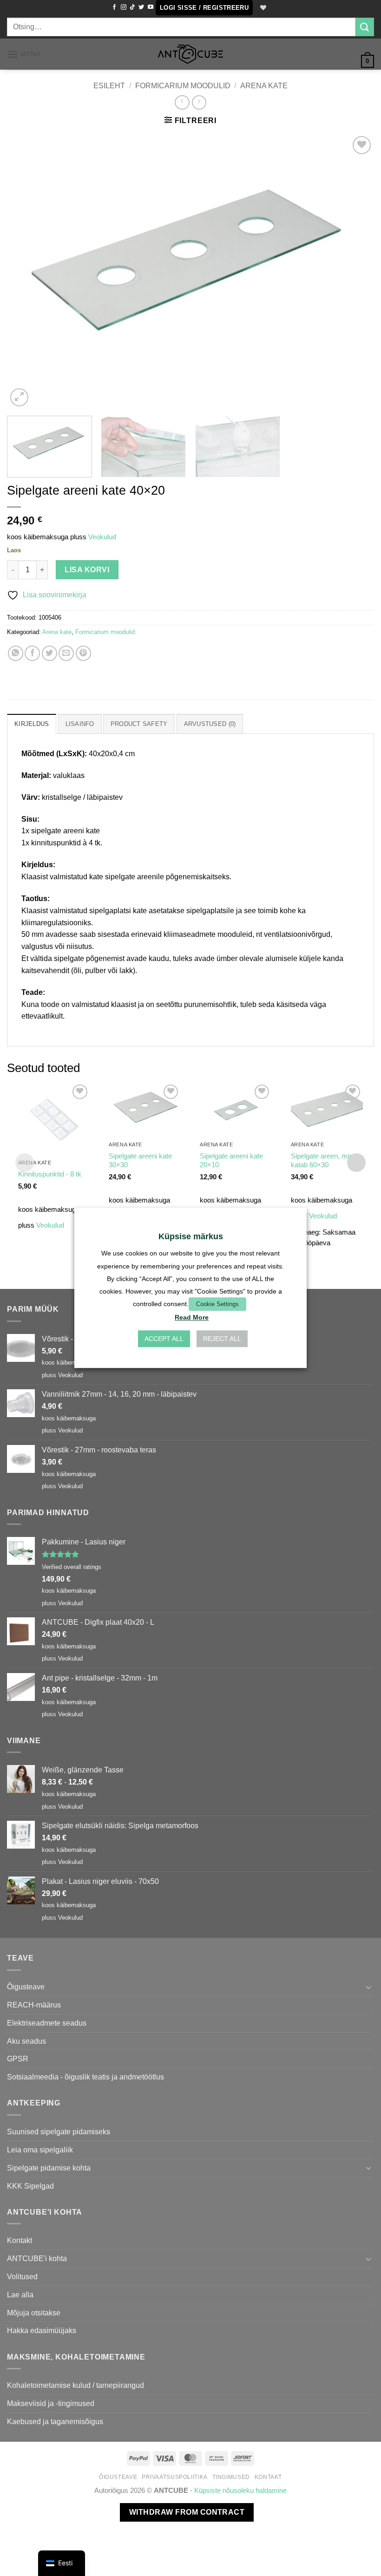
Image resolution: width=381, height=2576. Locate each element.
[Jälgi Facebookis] (114, 7)
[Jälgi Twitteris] (141, 7)
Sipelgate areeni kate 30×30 (140, 1161)
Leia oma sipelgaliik (40, 2150)
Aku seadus (26, 2041)
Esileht (109, 85)
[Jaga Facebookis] (32, 653)
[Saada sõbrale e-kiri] (66, 653)
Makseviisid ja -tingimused (51, 2403)
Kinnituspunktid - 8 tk (50, 1174)
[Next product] (182, 102)
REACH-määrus (34, 2005)
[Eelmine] (26, 271)
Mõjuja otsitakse (34, 2313)
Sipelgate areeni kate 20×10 (231, 1161)
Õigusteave (26, 1987)
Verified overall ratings (72, 1567)
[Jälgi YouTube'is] (151, 7)
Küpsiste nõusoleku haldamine (240, 2491)
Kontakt (20, 2240)
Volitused (22, 2276)
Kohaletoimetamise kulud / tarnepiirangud (76, 2385)
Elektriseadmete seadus (47, 2023)
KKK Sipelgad (30, 2186)
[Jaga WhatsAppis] (16, 653)
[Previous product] (199, 102)
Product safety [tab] (139, 724)
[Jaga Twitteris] (49, 653)
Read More (192, 1318)
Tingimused (231, 2477)
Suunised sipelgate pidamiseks (59, 2131)
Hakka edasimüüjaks (42, 2330)
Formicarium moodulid (183, 85)
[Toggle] (368, 1987)
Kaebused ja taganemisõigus (55, 2421)
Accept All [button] (164, 1339)
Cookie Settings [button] (217, 1304)
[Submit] (365, 27)
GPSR (18, 2059)
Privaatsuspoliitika (175, 2477)
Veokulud (102, 537)
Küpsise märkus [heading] (191, 1236)
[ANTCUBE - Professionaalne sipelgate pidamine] (190, 54)
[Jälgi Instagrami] (124, 7)
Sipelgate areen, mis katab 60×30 (322, 1161)
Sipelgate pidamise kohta (49, 2168)
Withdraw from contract (187, 2512)
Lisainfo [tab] (80, 724)
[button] (204, 8)
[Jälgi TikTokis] (132, 7)
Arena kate (264, 85)
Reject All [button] (222, 1339)
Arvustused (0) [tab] (210, 724)
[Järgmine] (355, 271)
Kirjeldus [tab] (32, 724)
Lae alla (20, 2295)
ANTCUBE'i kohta (37, 2258)
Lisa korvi (87, 570)
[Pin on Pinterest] (83, 653)
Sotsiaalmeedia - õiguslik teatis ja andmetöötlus (85, 2077)
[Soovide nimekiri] (263, 8)
